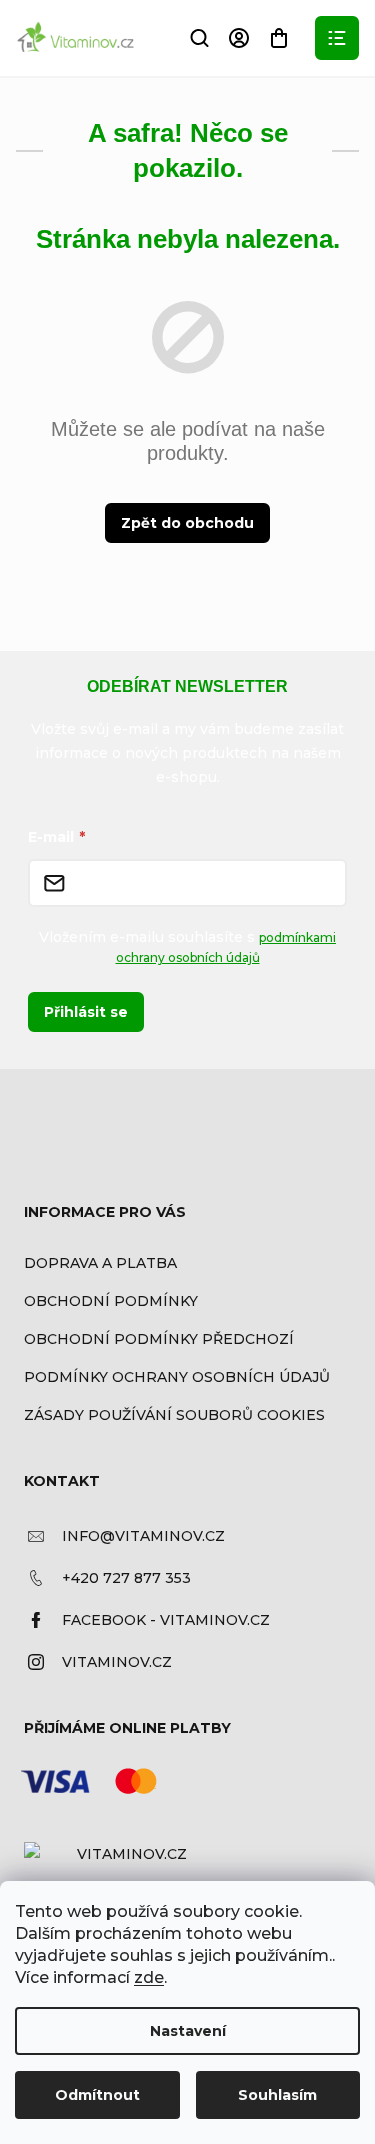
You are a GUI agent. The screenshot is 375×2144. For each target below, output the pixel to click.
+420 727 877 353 (126, 1578)
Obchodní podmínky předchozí (159, 1339)
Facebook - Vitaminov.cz (166, 1620)
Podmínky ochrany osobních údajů (177, 1377)
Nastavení (188, 2031)
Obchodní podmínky (111, 1301)
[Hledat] (199, 38)
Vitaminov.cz (117, 1662)
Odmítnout (97, 2095)
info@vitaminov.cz (143, 1536)
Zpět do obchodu (187, 523)
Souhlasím (277, 2095)
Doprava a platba (100, 1263)
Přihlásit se (86, 1012)
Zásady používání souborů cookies (174, 1415)
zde (149, 1977)
